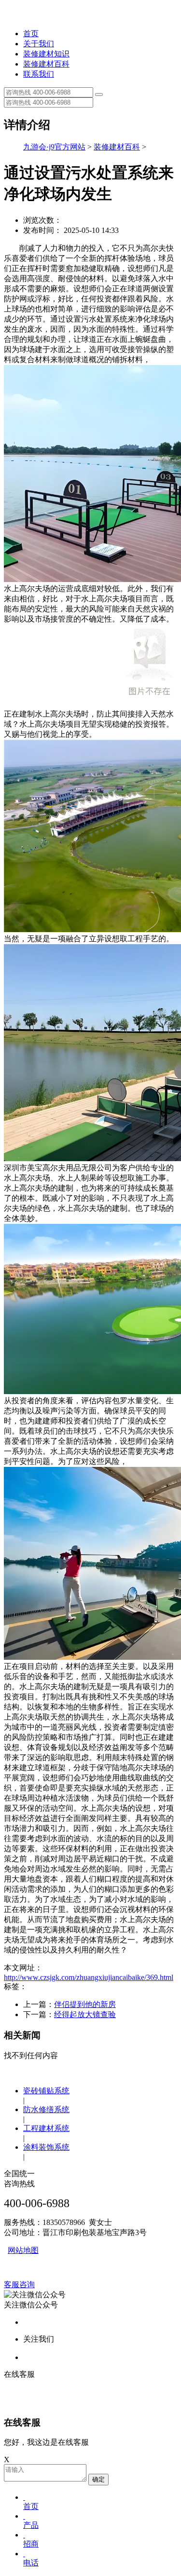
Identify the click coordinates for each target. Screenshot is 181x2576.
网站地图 (23, 2250)
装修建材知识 (46, 54)
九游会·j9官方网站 (54, 147)
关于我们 (39, 44)
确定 (98, 2479)
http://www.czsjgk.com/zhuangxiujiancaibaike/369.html (89, 1977)
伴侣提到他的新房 (85, 2004)
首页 (31, 34)
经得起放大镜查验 (85, 2014)
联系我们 (39, 74)
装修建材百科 (46, 64)
